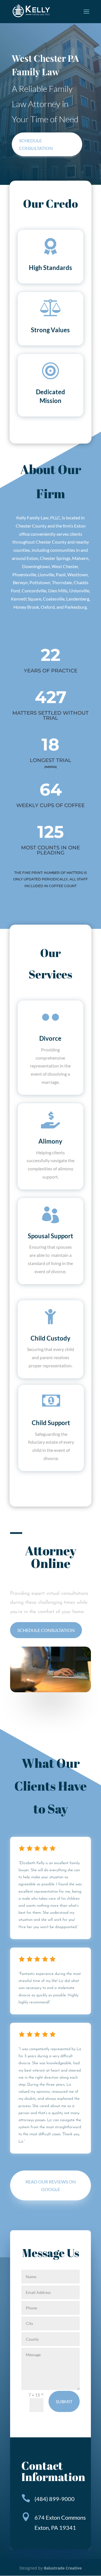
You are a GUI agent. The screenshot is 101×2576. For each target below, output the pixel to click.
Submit (64, 2401)
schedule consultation (36, 144)
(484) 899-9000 (55, 2499)
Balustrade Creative (63, 2568)
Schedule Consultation (46, 1630)
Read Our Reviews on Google (51, 2185)
